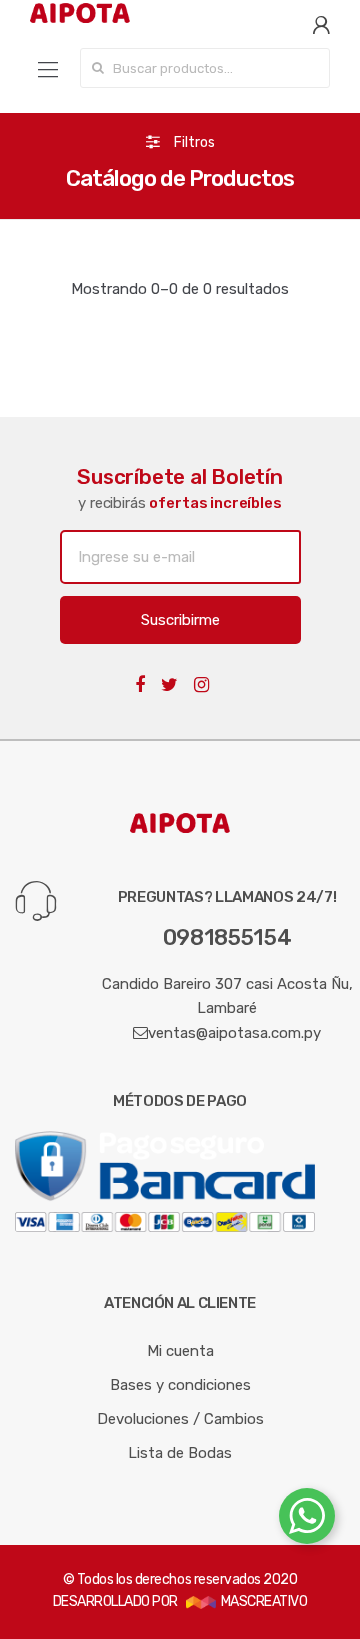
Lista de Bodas (180, 1453)
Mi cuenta (180, 1351)
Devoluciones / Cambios (180, 1419)
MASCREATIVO (262, 1601)
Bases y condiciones (180, 1385)
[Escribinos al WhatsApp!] (307, 1520)
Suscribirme (180, 620)
